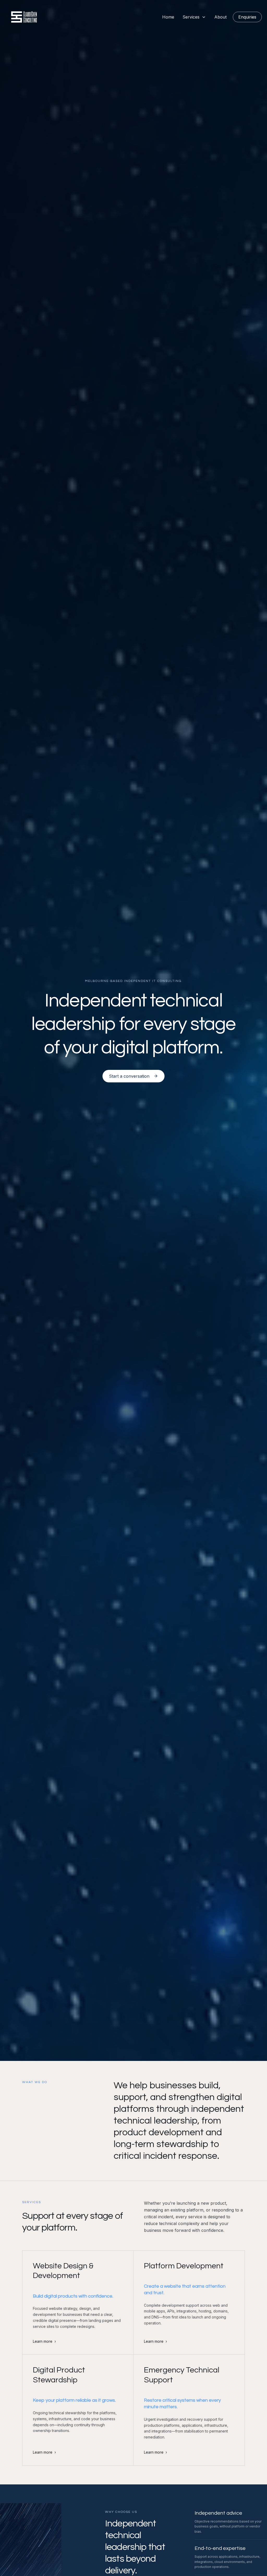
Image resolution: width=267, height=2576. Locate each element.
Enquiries (247, 17)
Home (168, 17)
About (220, 17)
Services (191, 17)
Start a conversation (129, 1076)
